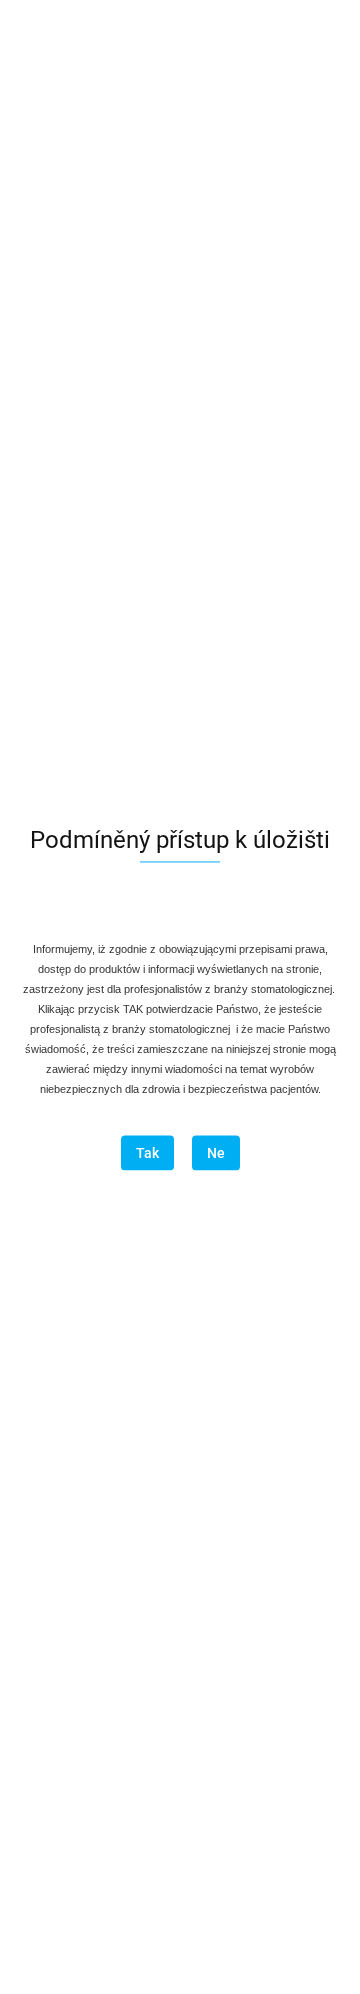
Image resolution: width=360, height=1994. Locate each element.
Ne (216, 1154)
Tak (147, 1154)
